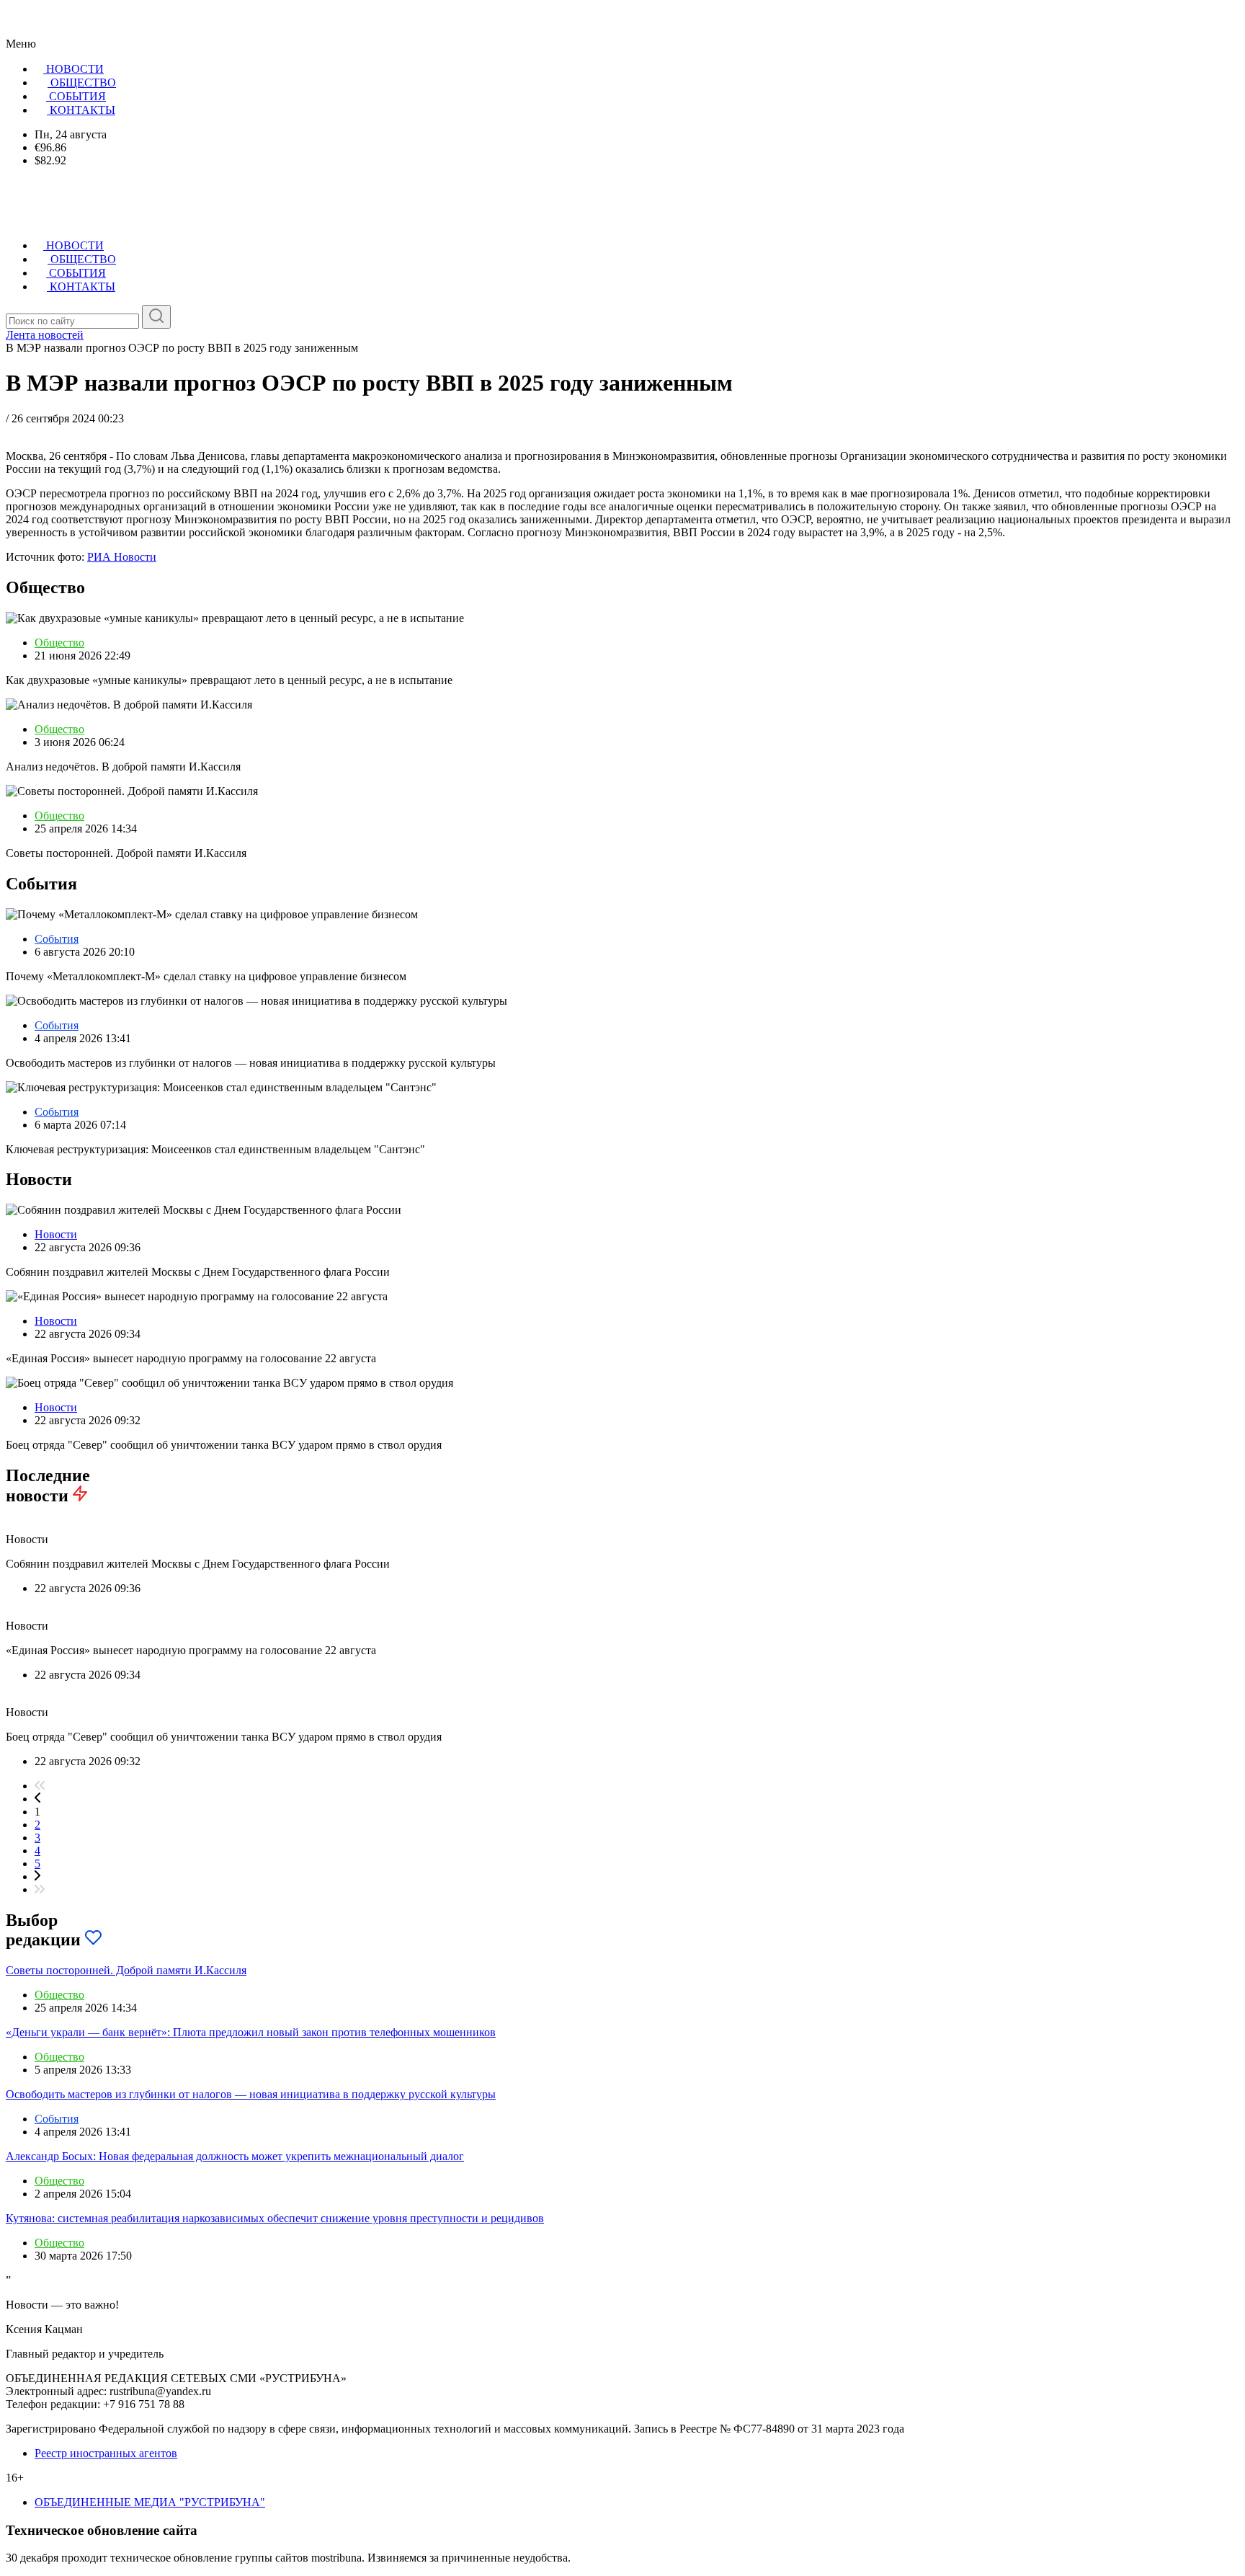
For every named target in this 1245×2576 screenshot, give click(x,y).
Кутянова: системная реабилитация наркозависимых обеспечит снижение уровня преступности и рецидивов (275, 2218)
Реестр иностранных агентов (106, 2453)
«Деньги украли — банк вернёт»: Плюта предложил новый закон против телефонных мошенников (251, 2032)
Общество (59, 643)
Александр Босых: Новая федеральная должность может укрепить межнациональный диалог (235, 2156)
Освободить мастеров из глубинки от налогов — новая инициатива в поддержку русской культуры (251, 2094)
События (57, 939)
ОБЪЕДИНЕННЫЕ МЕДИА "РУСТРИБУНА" (150, 2502)
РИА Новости (122, 557)
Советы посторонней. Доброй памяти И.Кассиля (126, 1970)
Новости (56, 1234)
